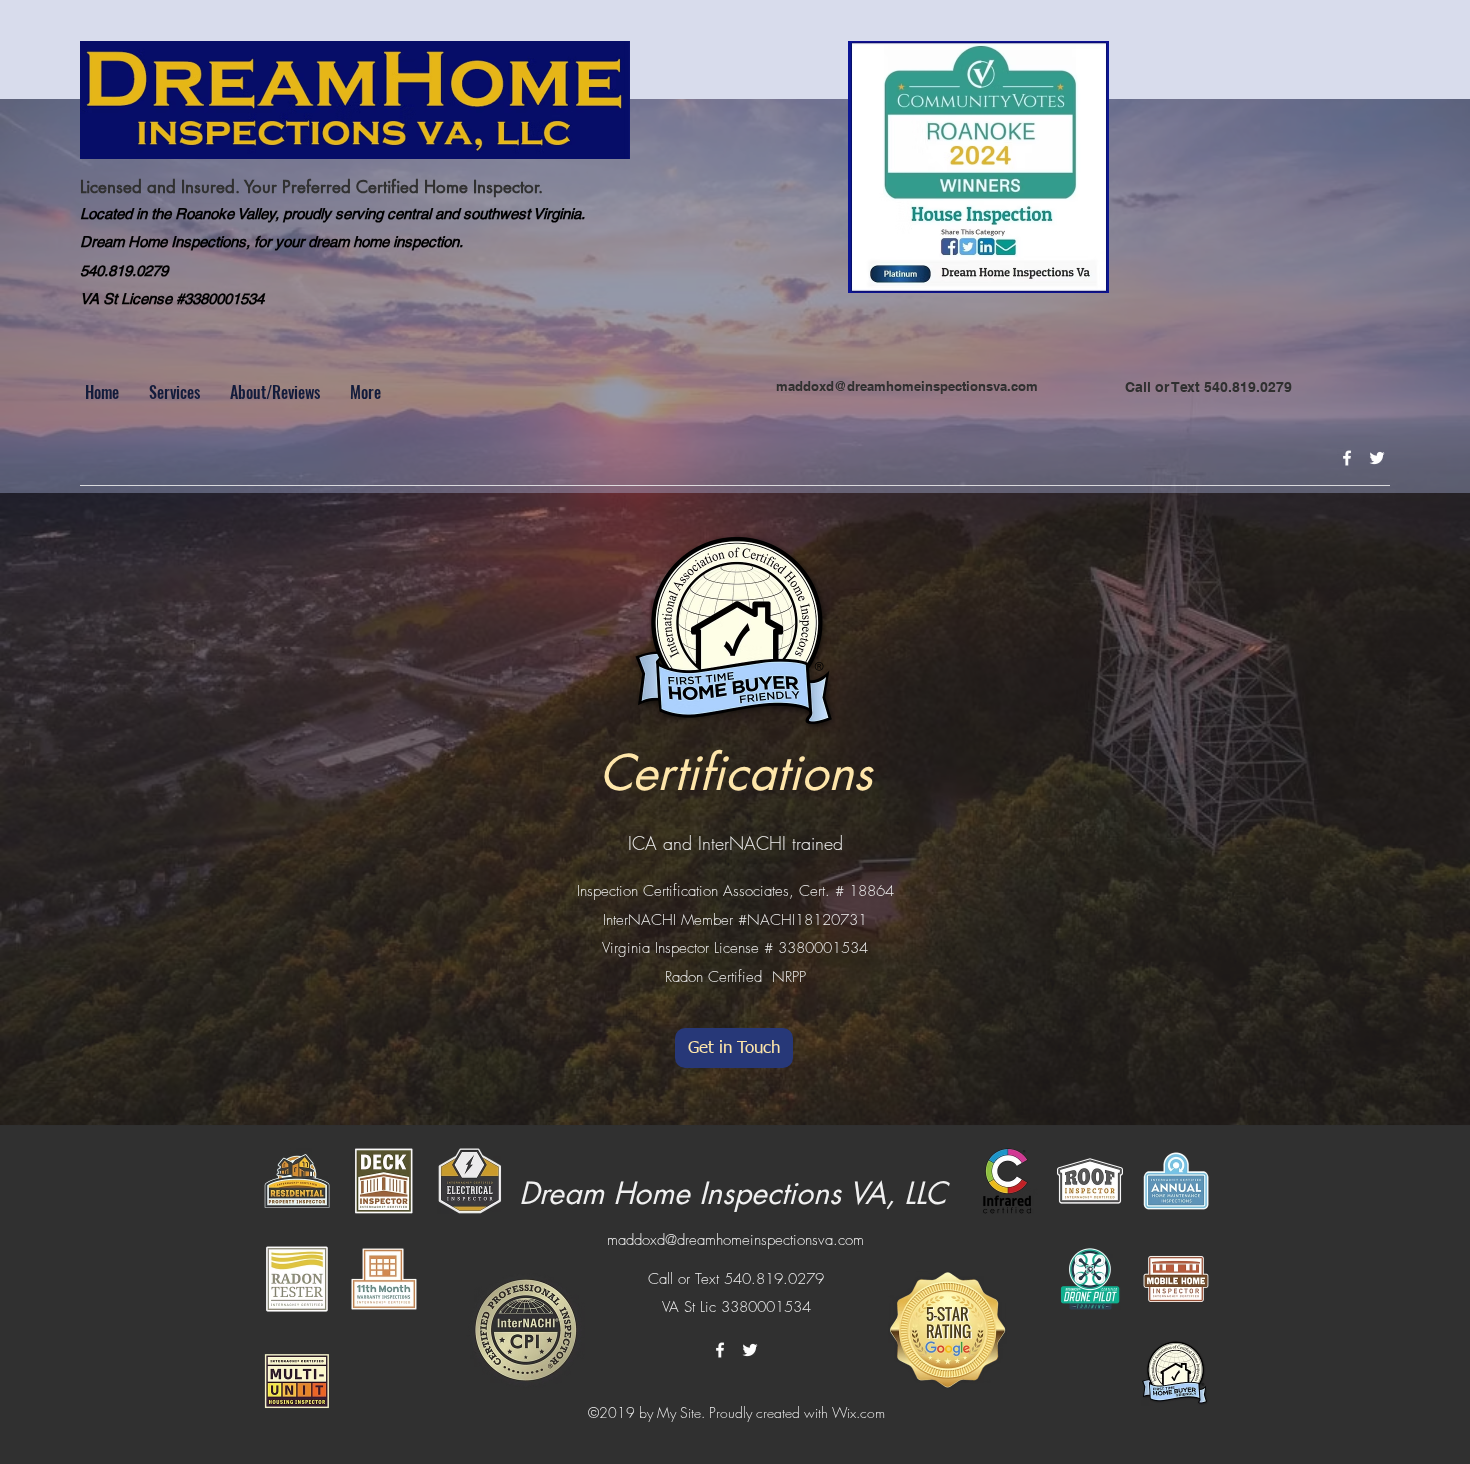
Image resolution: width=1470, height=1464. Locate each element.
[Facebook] (1347, 458)
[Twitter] (1377, 458)
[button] (174, 392)
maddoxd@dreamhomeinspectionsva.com (907, 386)
